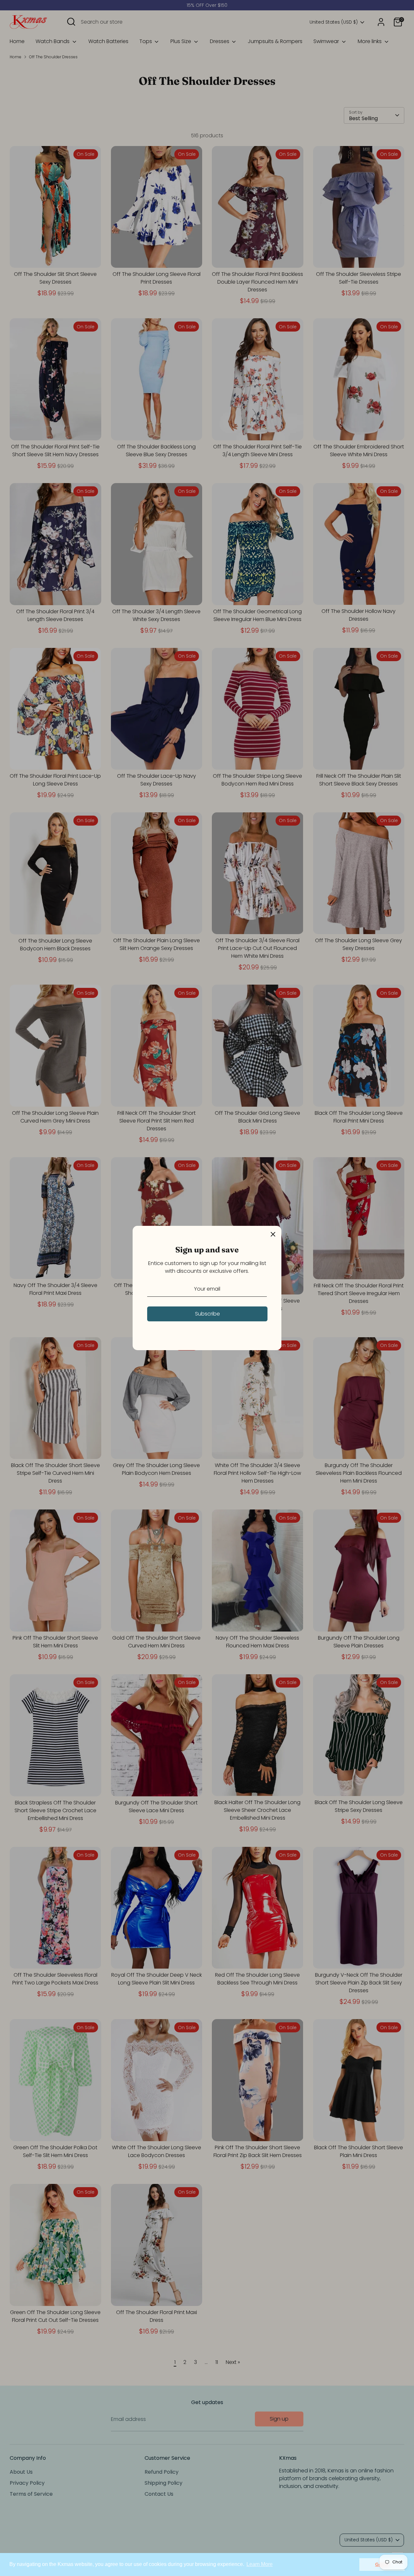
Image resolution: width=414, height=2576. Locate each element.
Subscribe (207, 1314)
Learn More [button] (260, 2564)
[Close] (273, 1234)
